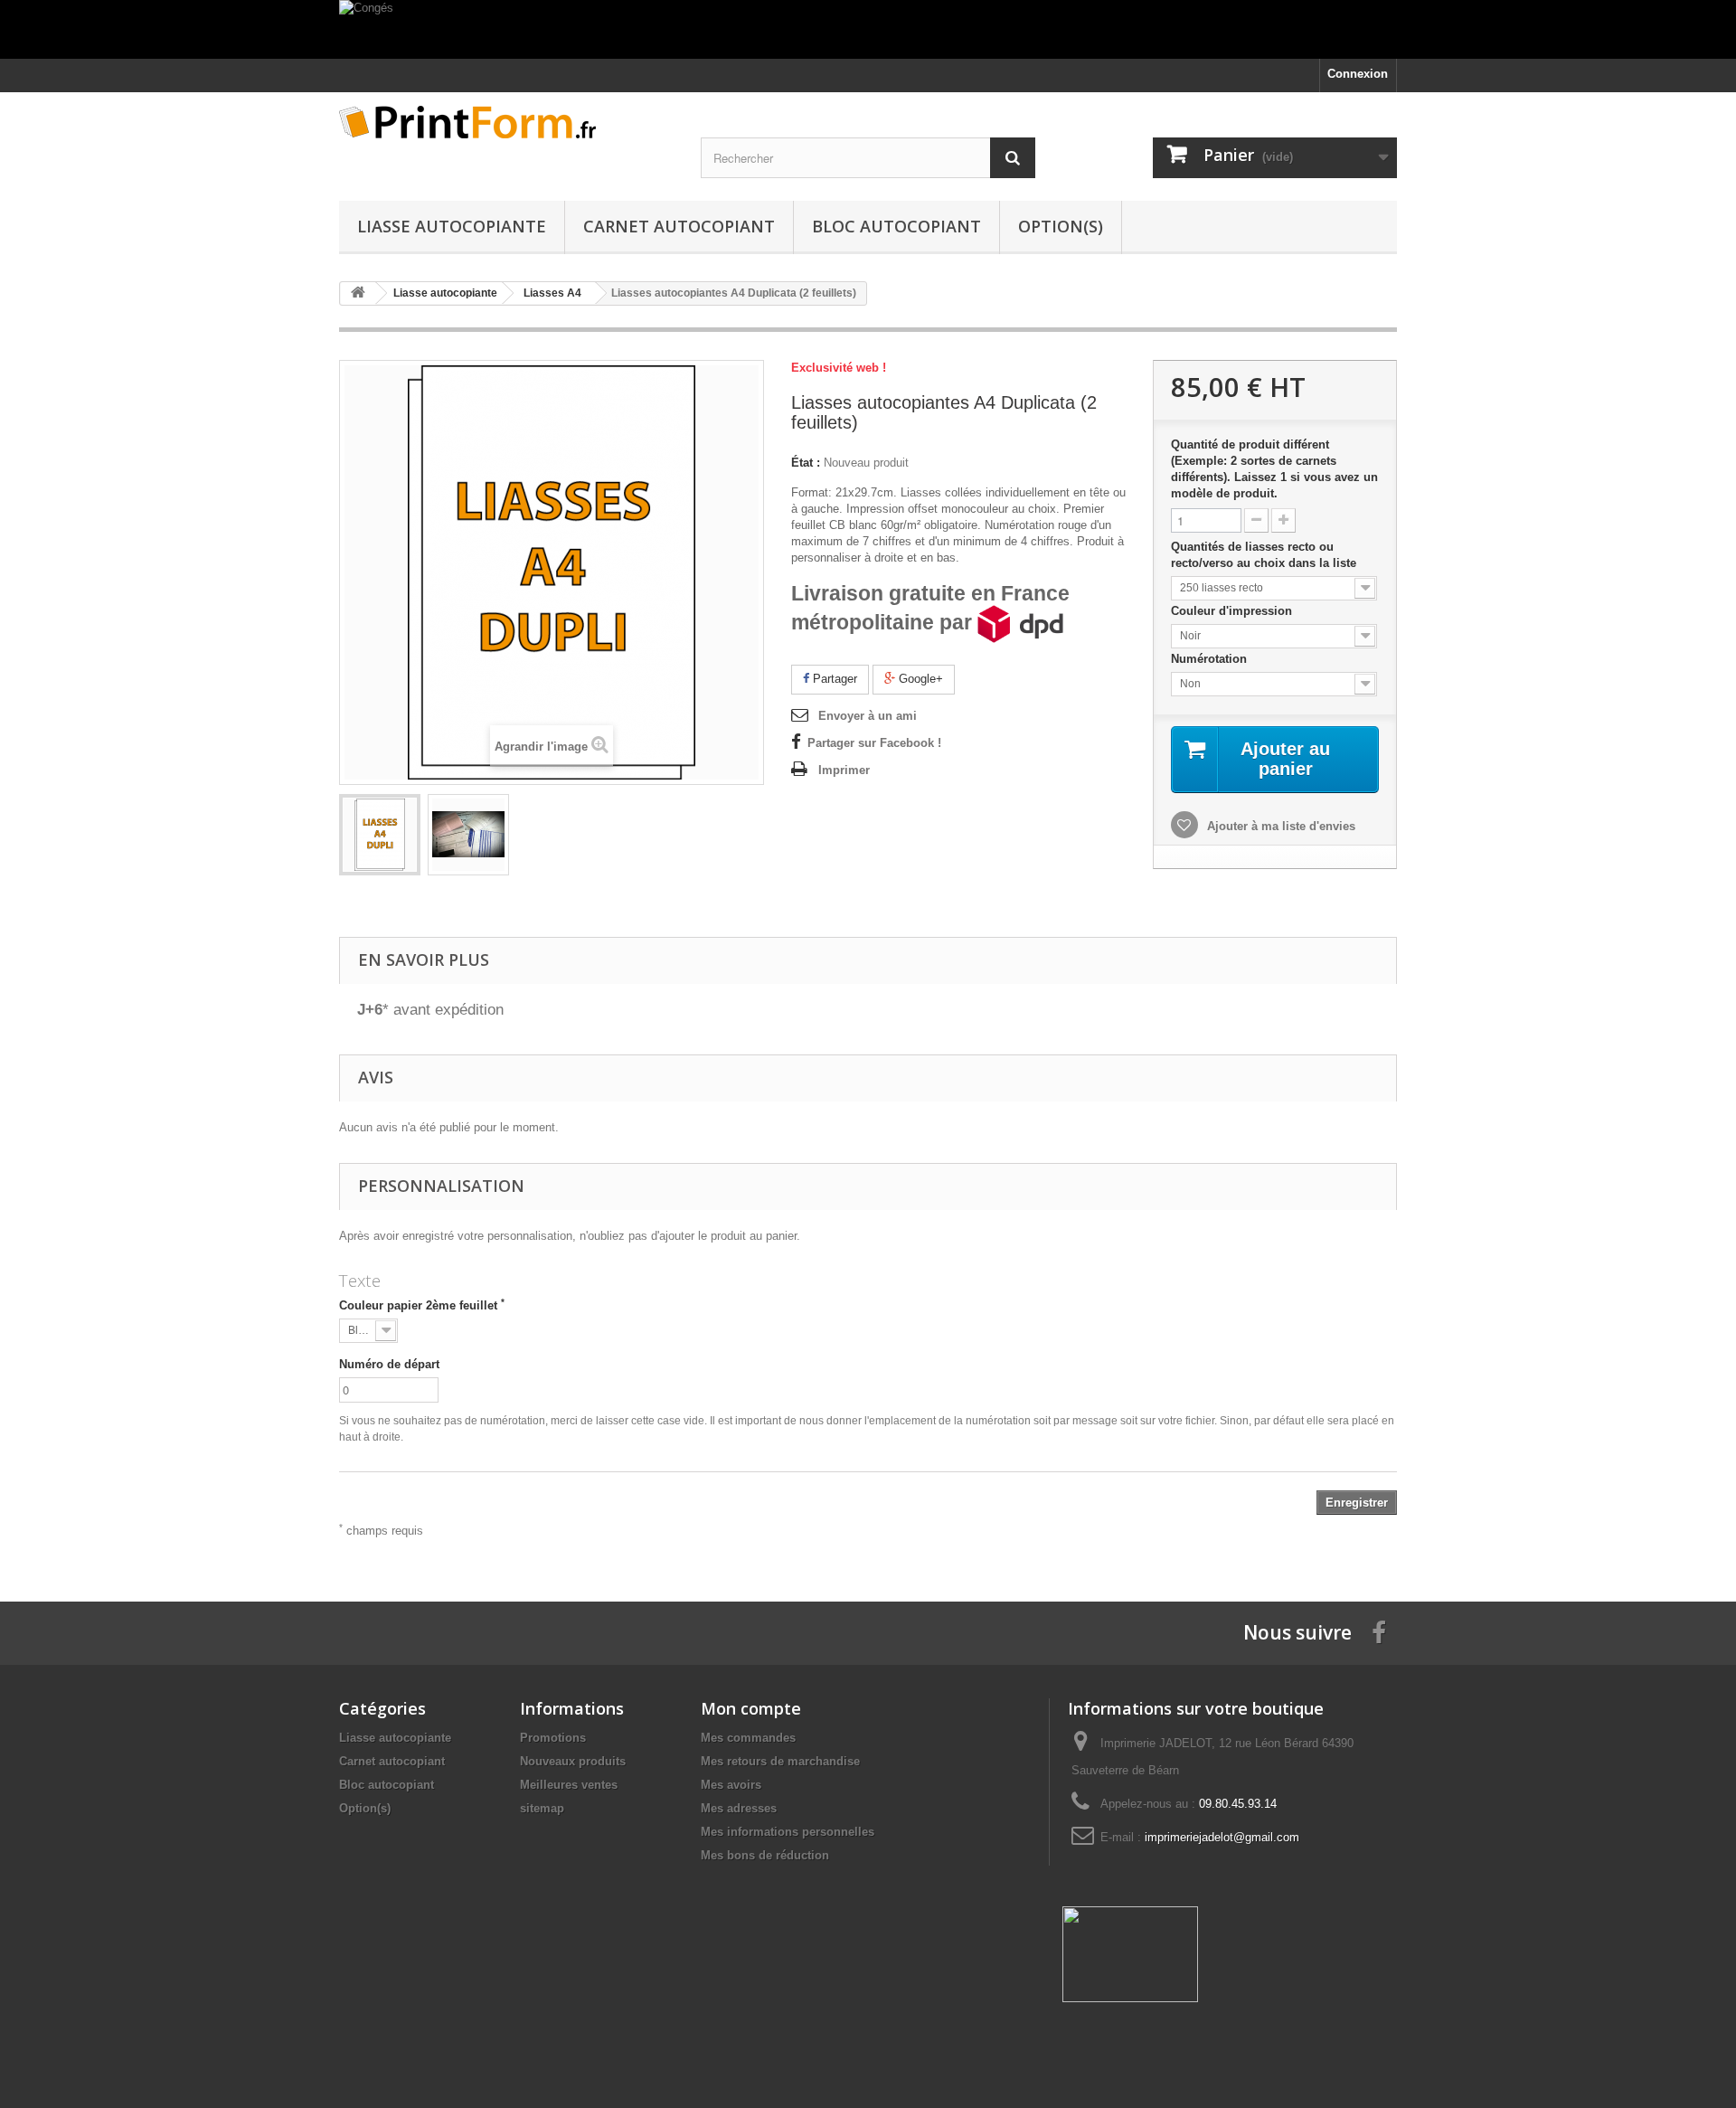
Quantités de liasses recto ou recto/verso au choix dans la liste (1265, 555)
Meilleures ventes (569, 1785)
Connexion (1358, 74)
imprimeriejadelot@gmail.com (1222, 1837)
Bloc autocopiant (896, 226)
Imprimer (844, 770)
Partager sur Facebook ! (874, 743)
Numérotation (1211, 659)
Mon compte (751, 1708)
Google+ (919, 679)
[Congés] (868, 29)
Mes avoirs (731, 1785)
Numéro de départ (389, 1364)
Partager (833, 679)
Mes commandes (748, 1738)
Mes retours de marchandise (780, 1761)
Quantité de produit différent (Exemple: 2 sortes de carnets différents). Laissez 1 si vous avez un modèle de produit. (1274, 469)
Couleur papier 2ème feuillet (422, 1305)
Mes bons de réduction (765, 1855)
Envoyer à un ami (868, 716)
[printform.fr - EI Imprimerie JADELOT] (506, 122)
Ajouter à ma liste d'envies (1279, 826)
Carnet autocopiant (679, 226)
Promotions (553, 1738)
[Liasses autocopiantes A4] (380, 835)
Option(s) (1061, 226)
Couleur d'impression (1233, 611)
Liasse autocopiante (452, 226)
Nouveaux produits (573, 1761)
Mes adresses (739, 1808)
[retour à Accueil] (358, 293)
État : (806, 463)
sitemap (542, 1808)
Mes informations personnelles (788, 1832)
